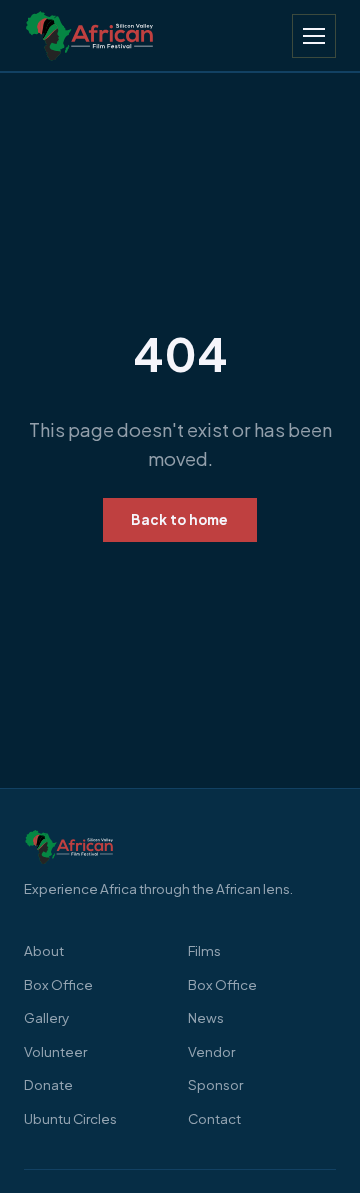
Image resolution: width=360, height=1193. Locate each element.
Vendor (211, 1051)
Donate (48, 1084)
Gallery (46, 1017)
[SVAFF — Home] (90, 36)
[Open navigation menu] (314, 36)
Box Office (58, 984)
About (44, 950)
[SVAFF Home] (180, 847)
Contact (214, 1118)
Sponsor (215, 1084)
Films (204, 950)
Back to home (179, 519)
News (206, 1017)
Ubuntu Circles (70, 1118)
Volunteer (55, 1051)
